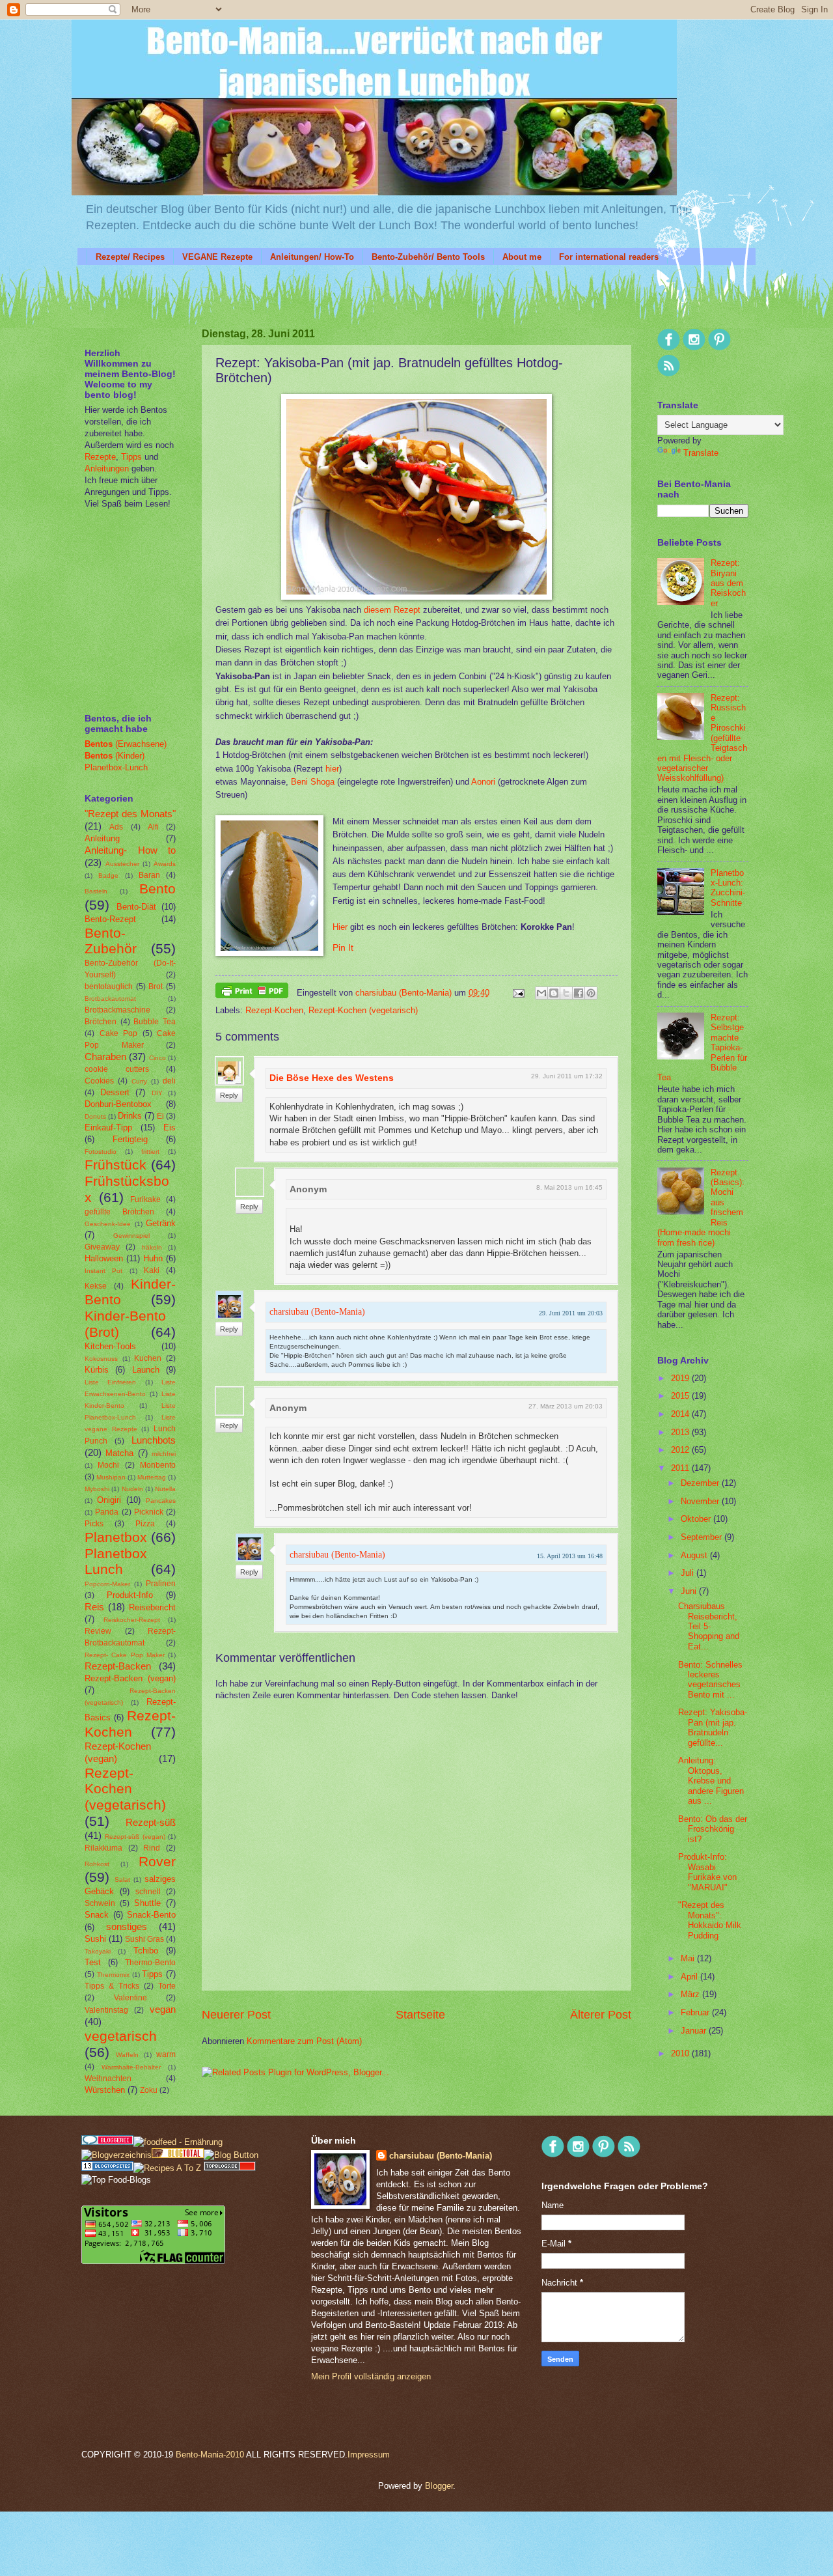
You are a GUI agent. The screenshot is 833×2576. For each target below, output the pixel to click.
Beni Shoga (313, 782)
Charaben (105, 1057)
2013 (681, 1432)
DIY (157, 1093)
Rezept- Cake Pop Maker (125, 1655)
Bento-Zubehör (111, 941)
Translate (701, 453)
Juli (689, 1573)
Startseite (420, 2015)
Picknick (149, 1512)
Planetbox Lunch (116, 1561)
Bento (157, 889)
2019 (681, 1378)
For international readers (609, 257)
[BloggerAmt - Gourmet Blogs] (116, 2155)
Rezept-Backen (118, 1666)
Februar (696, 2012)
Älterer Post (601, 2015)
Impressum (369, 2455)
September (703, 1537)
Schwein (100, 1903)
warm (166, 2054)
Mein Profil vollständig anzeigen (371, 2376)
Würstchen (105, 2090)
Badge (108, 875)
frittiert (150, 1152)
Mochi (108, 1465)
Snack (97, 1915)
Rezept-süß (151, 1822)
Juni (690, 1591)
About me (522, 257)
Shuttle (147, 1903)
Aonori (483, 782)
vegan (163, 2009)
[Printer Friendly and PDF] (252, 993)
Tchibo (146, 1951)
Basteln (96, 891)
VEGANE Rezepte (217, 257)
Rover (157, 1861)
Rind (152, 1848)
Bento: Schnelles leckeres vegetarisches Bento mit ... (710, 1680)
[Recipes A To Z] (167, 2168)
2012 (681, 1450)
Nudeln (132, 1489)
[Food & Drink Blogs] (107, 2168)
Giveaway (102, 1247)
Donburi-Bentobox (118, 1104)
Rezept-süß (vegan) (135, 1837)
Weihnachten (108, 2079)
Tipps (130, 457)
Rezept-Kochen (274, 1010)
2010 (681, 2053)
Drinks (130, 1116)
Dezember (701, 1483)
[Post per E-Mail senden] (518, 993)
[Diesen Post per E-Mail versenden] (541, 993)
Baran (149, 875)
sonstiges (127, 1926)
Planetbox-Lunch (116, 767)
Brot (156, 987)
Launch (146, 1370)
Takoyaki (98, 1951)
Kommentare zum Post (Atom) (304, 2041)
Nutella (165, 1489)
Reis (94, 1607)
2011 (681, 1468)
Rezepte (100, 457)
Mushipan (111, 1477)
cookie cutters (117, 1069)
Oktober (697, 1519)
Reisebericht (152, 1607)
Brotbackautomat (110, 999)
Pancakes (161, 1501)
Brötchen (101, 1022)
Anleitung (102, 838)
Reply (229, 1095)
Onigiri (109, 1500)
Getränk (161, 1223)
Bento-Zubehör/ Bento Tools (428, 257)
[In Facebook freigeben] (579, 993)
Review (98, 1631)
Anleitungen (107, 469)
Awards (165, 864)
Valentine (130, 1998)
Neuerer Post (236, 2015)
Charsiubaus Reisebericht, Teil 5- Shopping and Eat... (709, 1626)
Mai (689, 1958)
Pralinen (161, 1584)
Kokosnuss (101, 1359)
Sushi (95, 1939)
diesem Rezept (392, 610)
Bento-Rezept (110, 919)
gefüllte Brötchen (119, 1212)
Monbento (158, 1465)
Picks (94, 1524)
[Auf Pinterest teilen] (591, 993)
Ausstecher (122, 864)
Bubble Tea (155, 1022)
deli (169, 1081)
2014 (681, 1414)
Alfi (153, 827)
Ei (160, 1116)
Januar (695, 2031)
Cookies (99, 1081)
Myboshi (97, 1489)
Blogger (439, 2486)
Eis (170, 1127)
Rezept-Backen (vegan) (130, 1678)
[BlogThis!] (554, 993)
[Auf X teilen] (566, 993)
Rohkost (97, 1864)
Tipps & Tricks (112, 1986)
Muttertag (152, 1477)
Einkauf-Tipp (108, 1127)
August (695, 1555)
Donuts (95, 1116)
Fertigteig (130, 1139)
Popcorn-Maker (107, 1584)
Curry (139, 1081)
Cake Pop (119, 1033)
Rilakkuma (103, 1848)
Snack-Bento (151, 1915)
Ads (116, 827)
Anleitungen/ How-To (312, 257)
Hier (340, 927)
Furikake (145, 1199)
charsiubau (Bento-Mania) (405, 993)
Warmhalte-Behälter (131, 2067)
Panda (107, 1512)
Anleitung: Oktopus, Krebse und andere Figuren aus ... (711, 1781)
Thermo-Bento (150, 1963)
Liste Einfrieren (110, 1382)
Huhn (153, 1258)
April (690, 1977)
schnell (148, 1892)
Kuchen (148, 1358)
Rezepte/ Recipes (130, 257)
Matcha (119, 1453)
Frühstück (116, 1165)
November (701, 1501)
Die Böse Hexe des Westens (332, 1078)
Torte (167, 1986)
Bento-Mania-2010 (210, 2455)
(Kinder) (115, 756)
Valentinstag (106, 2010)
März (691, 1994)
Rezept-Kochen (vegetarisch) (363, 1010)
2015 (681, 1396)
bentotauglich (109, 987)
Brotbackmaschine (117, 1010)
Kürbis (97, 1370)
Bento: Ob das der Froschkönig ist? (713, 1829)
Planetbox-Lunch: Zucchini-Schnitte (728, 888)
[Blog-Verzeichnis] (107, 2142)
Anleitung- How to (130, 850)
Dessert (115, 1092)
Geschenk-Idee (108, 1224)
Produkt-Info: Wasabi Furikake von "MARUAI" (707, 1872)
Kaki (152, 1270)
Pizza (145, 1524)
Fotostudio (101, 1152)
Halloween (104, 1258)
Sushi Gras (144, 1939)
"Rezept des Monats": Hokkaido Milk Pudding (710, 1920)
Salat (122, 1880)
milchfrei (164, 1454)
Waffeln (127, 2055)
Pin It (343, 948)
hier (332, 769)
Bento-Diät (136, 907)
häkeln (152, 1247)
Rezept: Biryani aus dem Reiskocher (728, 583)
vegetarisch (121, 2036)
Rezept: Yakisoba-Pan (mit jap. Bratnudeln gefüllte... (713, 1727)
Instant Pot (103, 1271)
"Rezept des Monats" (130, 814)
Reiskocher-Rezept (132, 1620)
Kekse (96, 1286)
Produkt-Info (130, 1595)
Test (93, 1962)
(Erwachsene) (126, 744)
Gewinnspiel (131, 1236)
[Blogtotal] (178, 2155)
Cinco (157, 1058)
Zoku (149, 2090)
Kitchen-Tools (110, 1346)
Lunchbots (154, 1440)
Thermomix (113, 1975)
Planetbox (116, 1537)
